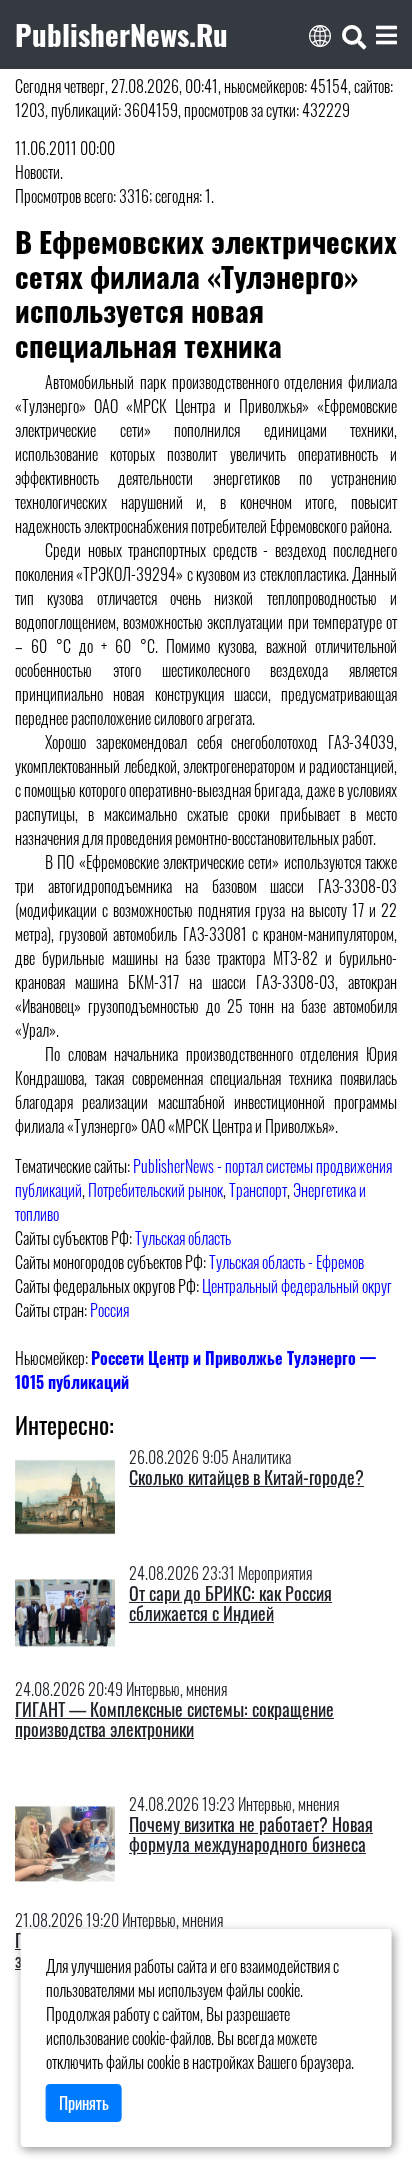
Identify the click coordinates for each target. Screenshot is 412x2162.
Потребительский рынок (155, 1190)
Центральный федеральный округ (297, 1286)
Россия (109, 1310)
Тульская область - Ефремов (286, 1262)
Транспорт (258, 1190)
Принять (84, 2103)
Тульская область (183, 1238)
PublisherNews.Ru (121, 34)
